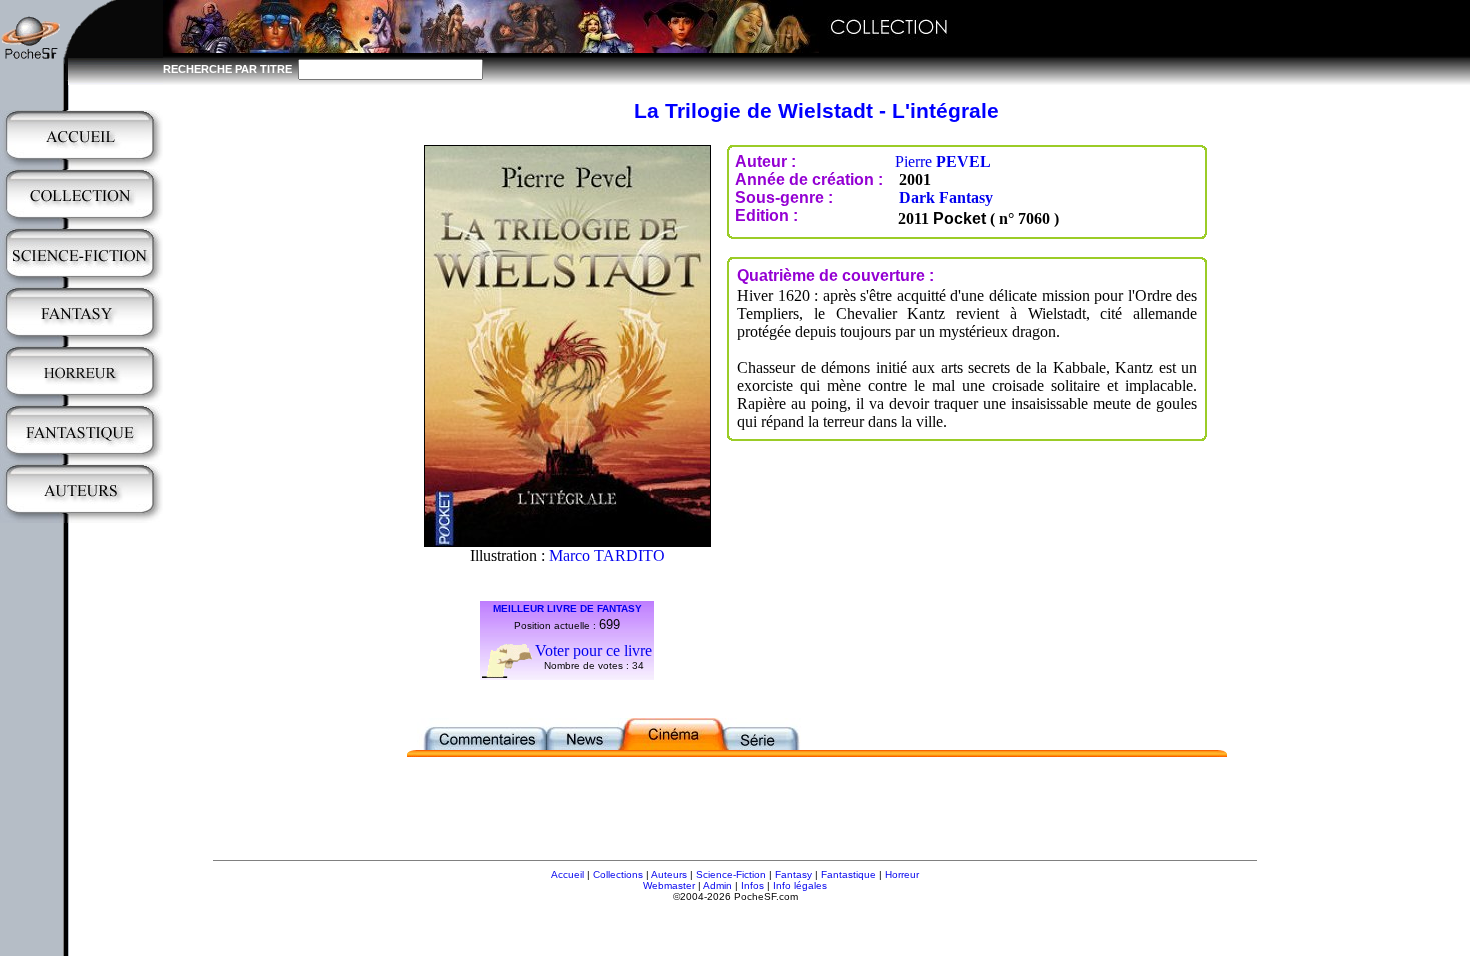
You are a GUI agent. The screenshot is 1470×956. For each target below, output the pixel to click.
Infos (752, 885)
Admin (717, 885)
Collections (618, 874)
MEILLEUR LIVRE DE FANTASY (567, 608)
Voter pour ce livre (593, 650)
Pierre (943, 161)
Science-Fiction (731, 874)
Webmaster (669, 885)
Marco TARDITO (607, 555)
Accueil (567, 874)
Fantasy (793, 874)
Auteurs (669, 874)
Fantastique (848, 874)
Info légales (800, 885)
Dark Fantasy (946, 197)
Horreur (902, 874)
